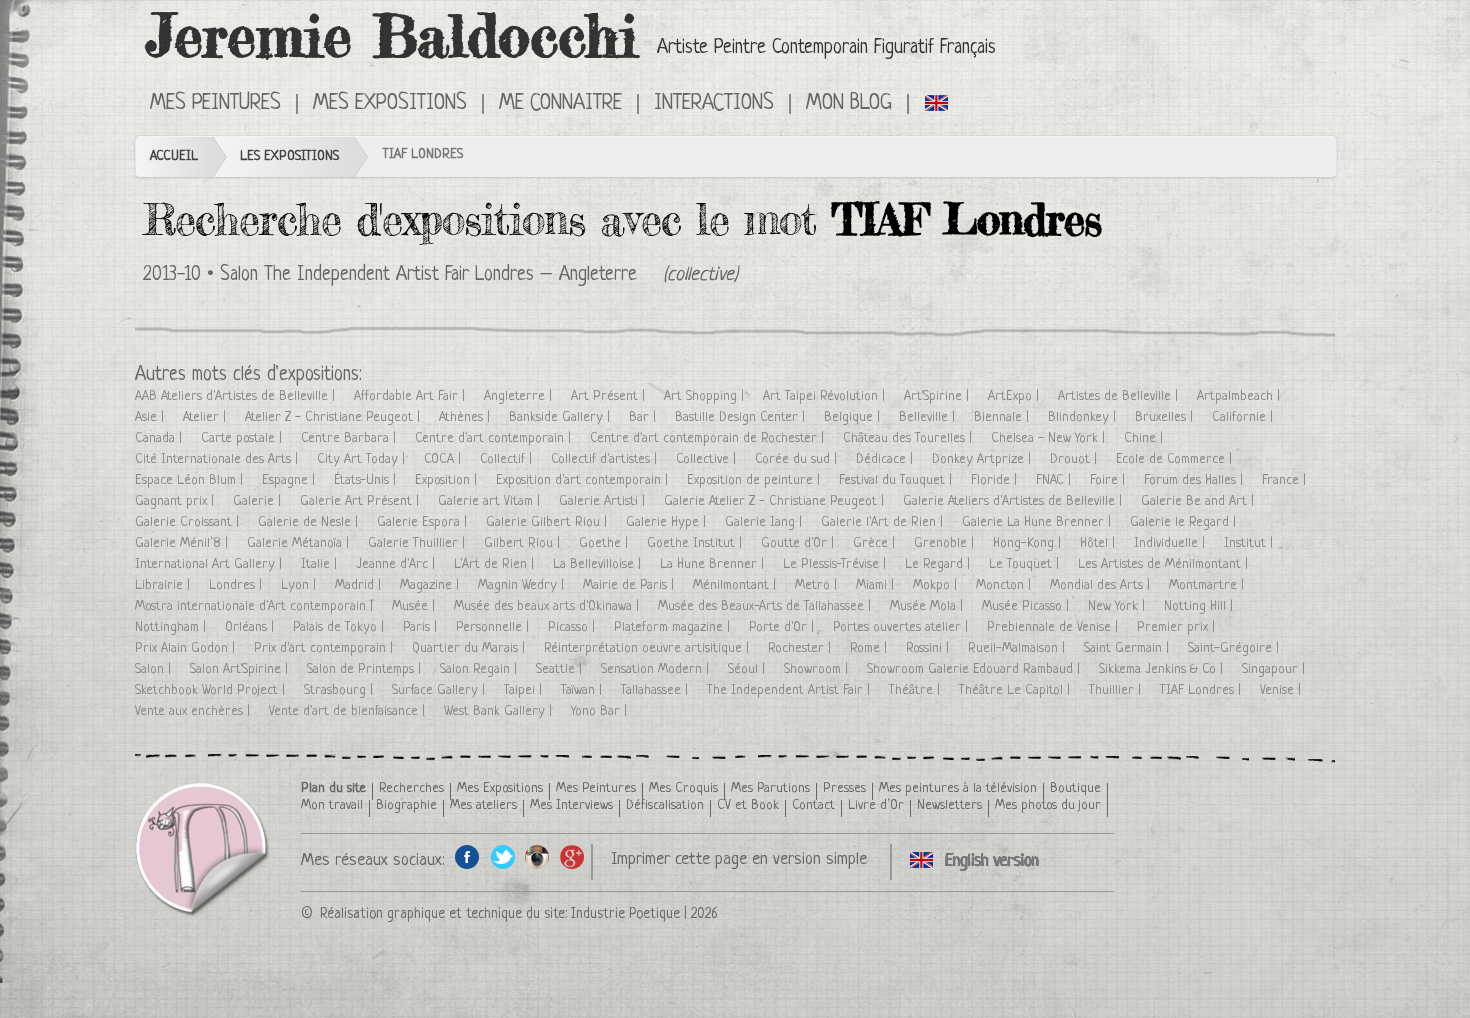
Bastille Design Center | (742, 417)
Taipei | (525, 690)
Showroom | (818, 669)
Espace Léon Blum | (191, 480)
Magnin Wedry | (523, 585)
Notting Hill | (1200, 606)
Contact (813, 805)
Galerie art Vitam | (491, 501)
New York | (1118, 606)
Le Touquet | (1026, 564)
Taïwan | (583, 690)
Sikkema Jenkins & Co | (1163, 669)
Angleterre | (520, 396)
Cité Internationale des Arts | (218, 459)
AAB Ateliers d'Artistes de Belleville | (237, 396)
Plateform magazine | (674, 627)
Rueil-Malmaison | (1018, 648)
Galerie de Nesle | (310, 522)
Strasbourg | (340, 690)
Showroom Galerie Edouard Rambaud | (975, 669)
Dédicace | (886, 459)
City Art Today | (363, 459)
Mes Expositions (500, 788)
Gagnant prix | (176, 501)
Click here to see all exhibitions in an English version (937, 102)
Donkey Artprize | (983, 459)
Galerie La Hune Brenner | (1038, 522)
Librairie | (164, 585)
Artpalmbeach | (1240, 396)
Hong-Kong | (1029, 543)
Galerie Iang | (765, 522)
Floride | (996, 480)
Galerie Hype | (668, 522)
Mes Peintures (596, 788)
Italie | (321, 564)
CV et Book (748, 805)
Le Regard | (939, 564)
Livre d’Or (876, 805)
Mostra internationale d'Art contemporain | (256, 606)
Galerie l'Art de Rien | (884, 522)
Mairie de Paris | (630, 585)
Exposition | (448, 480)
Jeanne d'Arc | (397, 564)
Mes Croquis (683, 788)
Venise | (1282, 690)
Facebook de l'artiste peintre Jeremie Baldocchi (467, 856)
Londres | (237, 585)
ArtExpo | (1015, 396)
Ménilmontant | (736, 585)
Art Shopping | (706, 396)
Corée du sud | (798, 459)
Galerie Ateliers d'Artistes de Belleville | (1014, 501)
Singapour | (1275, 669)
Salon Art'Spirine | (241, 669)
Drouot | (1075, 459)
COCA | (444, 459)
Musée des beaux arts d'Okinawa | (548, 606)
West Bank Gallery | (500, 711)
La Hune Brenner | (714, 564)
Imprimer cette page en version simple (739, 859)
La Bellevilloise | (599, 564)
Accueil (174, 156)
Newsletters (949, 805)
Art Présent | (610, 396)
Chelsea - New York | (1050, 438)
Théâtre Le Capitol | (1016, 690)
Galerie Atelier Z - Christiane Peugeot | (776, 501)
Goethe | (605, 543)
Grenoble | (946, 543)
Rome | (870, 648)
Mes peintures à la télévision (958, 788)
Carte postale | (243, 438)
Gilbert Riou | (524, 543)
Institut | (1250, 543)
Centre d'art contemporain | (495, 438)
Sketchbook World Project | (212, 690)
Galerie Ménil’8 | (183, 543)
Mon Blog (849, 104)
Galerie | (259, 501)
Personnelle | (494, 627)
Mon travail (332, 805)
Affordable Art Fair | (411, 396)
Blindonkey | (1084, 417)
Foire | (1109, 480)
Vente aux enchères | (194, 711)
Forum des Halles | (1195, 480)
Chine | (1145, 438)
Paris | (422, 627)
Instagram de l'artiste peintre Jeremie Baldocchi (537, 856)
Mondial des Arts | (1102, 585)
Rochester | (801, 648)
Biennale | (1003, 417)
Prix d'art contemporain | (325, 648)
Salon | (155, 669)
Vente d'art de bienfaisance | (349, 711)
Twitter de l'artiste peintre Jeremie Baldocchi (502, 856)
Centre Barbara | (350, 438)
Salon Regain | (480, 669)
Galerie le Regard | (1185, 522)
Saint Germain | (1128, 648)
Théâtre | (916, 690)
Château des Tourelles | (909, 438)
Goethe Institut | (696, 543)
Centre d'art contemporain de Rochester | (709, 438)
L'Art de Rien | (496, 564)
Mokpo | (937, 585)
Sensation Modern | (657, 669)
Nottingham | (172, 627)
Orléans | (251, 627)
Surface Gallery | (440, 690)
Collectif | (508, 459)
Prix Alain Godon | (187, 648)
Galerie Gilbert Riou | (548, 522)
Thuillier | (1117, 690)
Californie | (1244, 417)
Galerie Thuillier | (418, 543)
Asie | (151, 417)
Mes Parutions (770, 788)
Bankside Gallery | (561, 417)
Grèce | (876, 543)
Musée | (415, 606)
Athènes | (466, 417)
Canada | (160, 438)
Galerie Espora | (424, 522)
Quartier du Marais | (470, 648)
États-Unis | (367, 480)
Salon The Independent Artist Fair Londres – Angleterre (428, 275)
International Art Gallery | (210, 564)
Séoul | (748, 669)
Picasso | (573, 627)
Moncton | (1005, 585)
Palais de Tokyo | (340, 627)
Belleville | (929, 417)
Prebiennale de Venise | (1054, 627)
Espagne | (290, 480)
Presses (844, 788)
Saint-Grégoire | (1235, 648)
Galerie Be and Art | (1199, 501)
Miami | (877, 585)
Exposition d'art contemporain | (584, 480)
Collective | (708, 459)
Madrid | (360, 585)
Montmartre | (1208, 585)
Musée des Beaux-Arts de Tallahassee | (766, 606)
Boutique (1075, 788)
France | (1286, 480)
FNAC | (1055, 480)
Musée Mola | (928, 606)
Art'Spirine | (938, 396)
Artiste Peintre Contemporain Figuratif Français (826, 48)
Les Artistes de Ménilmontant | (1165, 564)
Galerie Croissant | (189, 522)
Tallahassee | (656, 690)
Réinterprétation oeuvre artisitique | (648, 648)
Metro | (818, 585)
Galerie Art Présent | (361, 501)
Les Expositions (289, 156)
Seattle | (561, 669)
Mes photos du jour (1048, 805)
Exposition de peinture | (755, 480)
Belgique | (854, 417)
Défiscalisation (665, 805)
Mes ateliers (483, 805)
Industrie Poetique (625, 914)
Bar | (644, 417)
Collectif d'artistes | (606, 459)
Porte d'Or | (783, 627)
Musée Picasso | (1027, 606)
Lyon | (300, 585)
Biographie (406, 805)
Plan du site (333, 788)
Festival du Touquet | (897, 480)
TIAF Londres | (1202, 690)
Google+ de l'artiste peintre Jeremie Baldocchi (572, 856)
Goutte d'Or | (799, 543)
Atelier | (206, 417)
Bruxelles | (1166, 417)
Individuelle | (1171, 543)
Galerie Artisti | (604, 501)
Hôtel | (1099, 543)
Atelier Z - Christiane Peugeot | (334, 417)
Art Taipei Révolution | (826, 396)
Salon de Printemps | (366, 669)
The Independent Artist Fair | (790, 690)
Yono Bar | (601, 711)
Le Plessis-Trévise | (836, 564)
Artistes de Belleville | (1120, 396)
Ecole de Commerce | (1176, 459)
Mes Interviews (571, 805)
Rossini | (929, 648)
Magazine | (431, 585)
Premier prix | (1178, 627)
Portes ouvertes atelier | (902, 627)
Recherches (411, 788)
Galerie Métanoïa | (300, 543)
